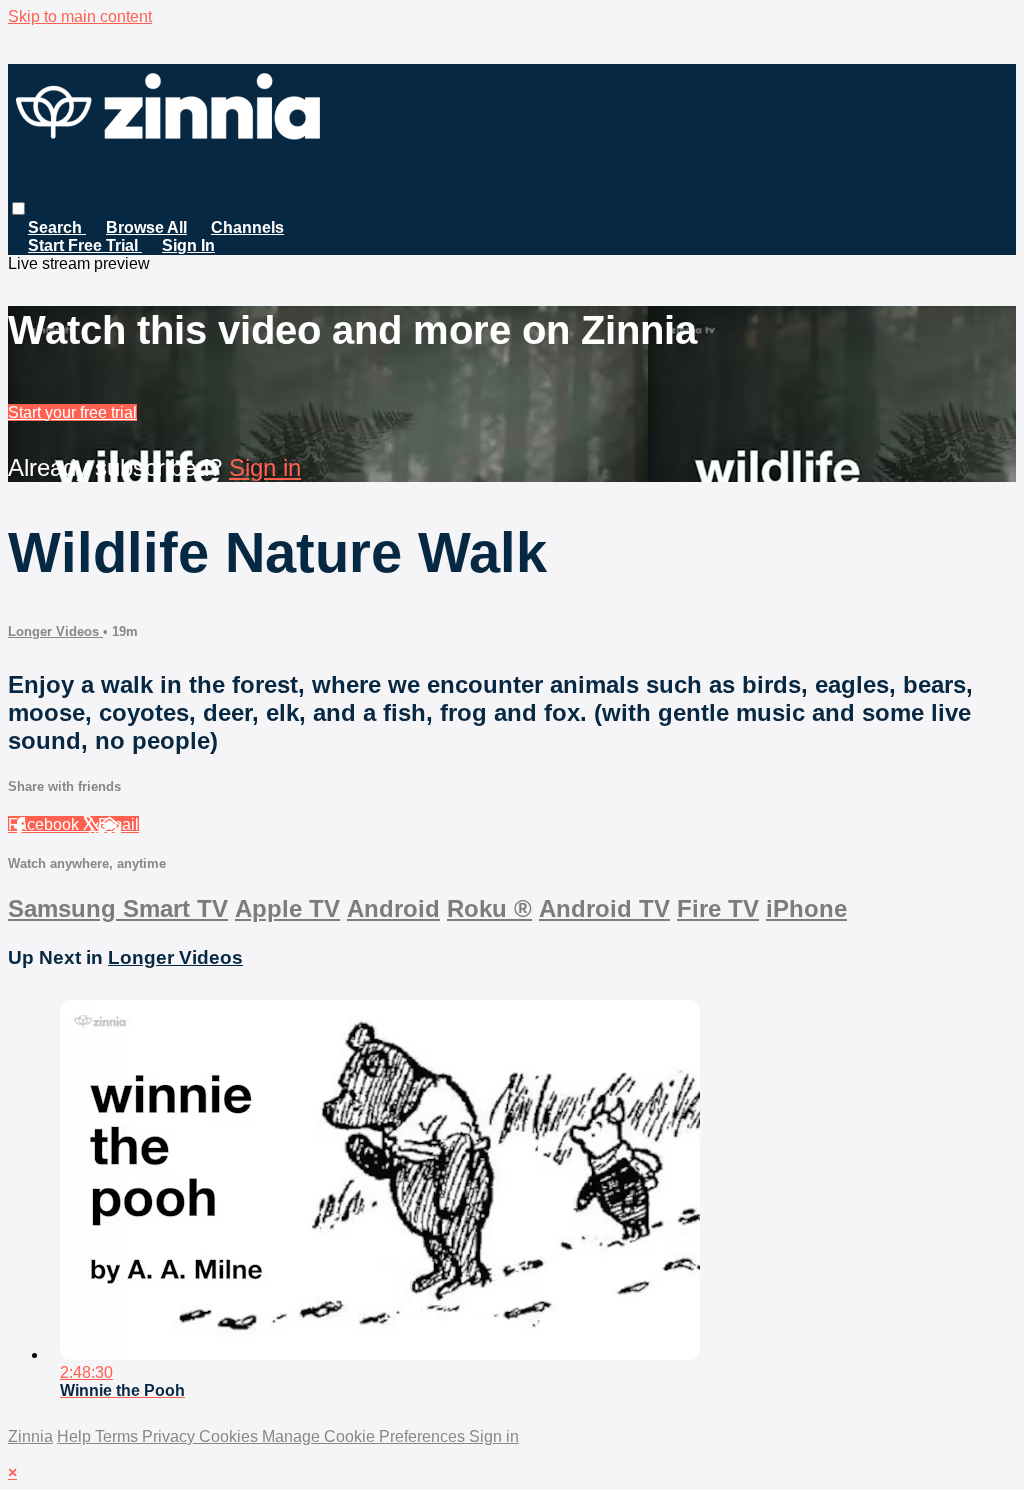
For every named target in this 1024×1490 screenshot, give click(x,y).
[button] (18, 208)
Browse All (146, 227)
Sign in (265, 467)
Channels (247, 227)
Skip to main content (80, 16)
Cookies (230, 1436)
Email (118, 824)
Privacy (170, 1436)
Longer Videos (55, 631)
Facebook (45, 824)
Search (57, 227)
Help (76, 1436)
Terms (118, 1436)
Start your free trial (72, 412)
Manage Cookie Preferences (365, 1436)
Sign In (188, 245)
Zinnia (30, 1436)
